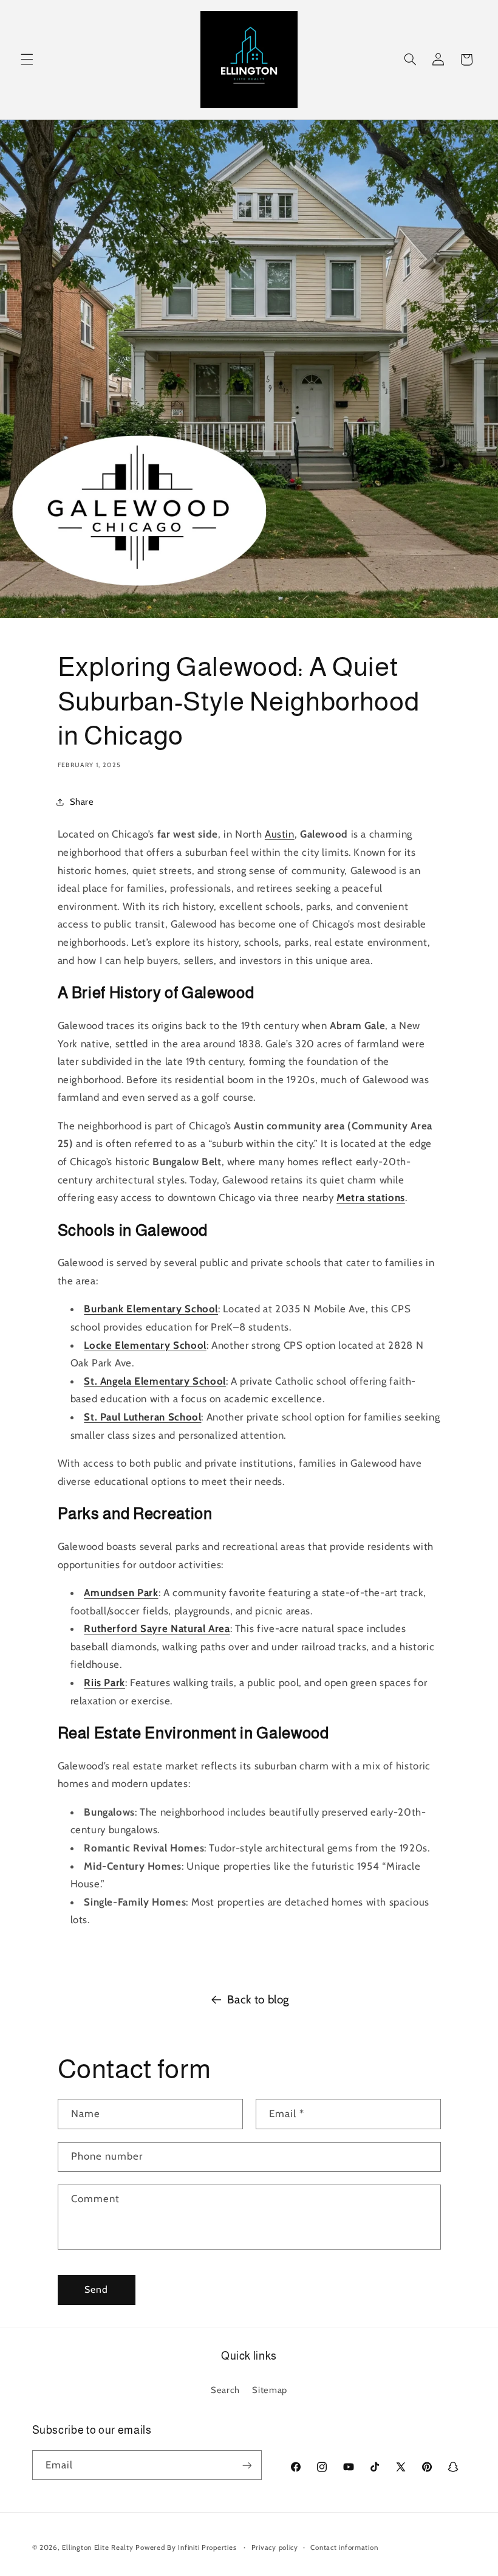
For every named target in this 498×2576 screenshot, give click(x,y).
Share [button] (82, 802)
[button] (27, 60)
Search (225, 2390)
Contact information (344, 2547)
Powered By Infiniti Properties (187, 2547)
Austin (280, 834)
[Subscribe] (247, 2465)
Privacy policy (275, 2547)
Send (96, 2289)
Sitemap (269, 2390)
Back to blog (258, 1999)
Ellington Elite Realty (99, 2547)
